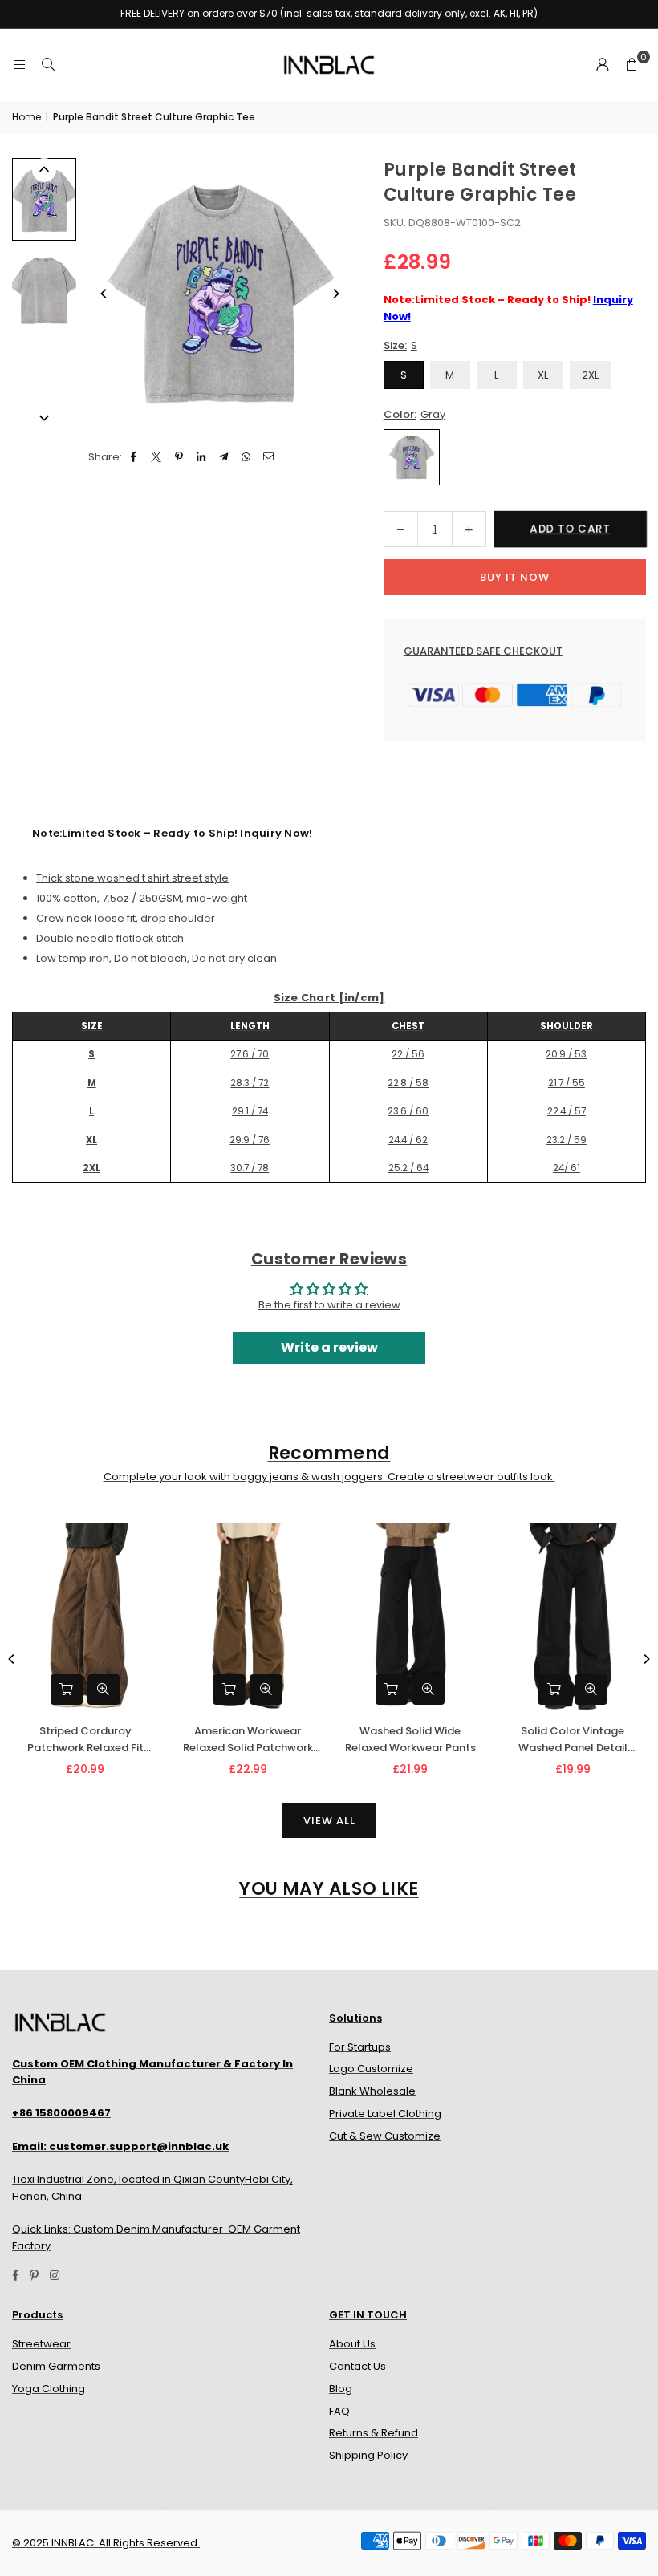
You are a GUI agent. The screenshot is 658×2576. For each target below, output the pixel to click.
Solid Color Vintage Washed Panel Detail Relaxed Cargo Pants (573, 1740)
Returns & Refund (374, 2433)
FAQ (339, 2411)
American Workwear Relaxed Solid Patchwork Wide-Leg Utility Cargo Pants (248, 1740)
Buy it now (515, 577)
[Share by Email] (269, 458)
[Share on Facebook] (134, 458)
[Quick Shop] (67, 1690)
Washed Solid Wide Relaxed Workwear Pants (410, 1739)
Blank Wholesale (372, 2091)
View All (329, 1821)
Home (26, 117)
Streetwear (41, 2344)
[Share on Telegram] (224, 458)
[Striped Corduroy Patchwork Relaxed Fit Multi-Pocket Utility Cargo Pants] (85, 1617)
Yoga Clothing (49, 2389)
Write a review (329, 1347)
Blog (341, 2389)
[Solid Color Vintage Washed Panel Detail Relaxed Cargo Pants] (573, 1617)
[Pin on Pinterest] (179, 458)
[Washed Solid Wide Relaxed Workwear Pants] (410, 1617)
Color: (414, 414)
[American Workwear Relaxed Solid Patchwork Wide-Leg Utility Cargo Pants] (248, 1617)
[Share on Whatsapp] (247, 458)
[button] (632, 65)
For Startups (360, 2047)
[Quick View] (104, 1690)
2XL (590, 375)
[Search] (48, 65)
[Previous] (104, 294)
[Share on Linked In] (202, 458)
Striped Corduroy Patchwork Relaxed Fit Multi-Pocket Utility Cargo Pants (85, 1740)
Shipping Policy (368, 2455)
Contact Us (357, 2366)
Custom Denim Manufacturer (148, 2229)
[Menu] (19, 65)
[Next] (335, 294)
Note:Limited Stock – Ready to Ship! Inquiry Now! (172, 833)
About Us (352, 2344)
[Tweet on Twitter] (157, 458)
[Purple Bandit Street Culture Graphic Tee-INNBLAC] (44, 199)
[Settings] (603, 65)
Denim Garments (56, 2366)
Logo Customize (371, 2069)
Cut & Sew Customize (385, 2136)
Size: (400, 345)
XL (543, 375)
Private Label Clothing (385, 2114)
